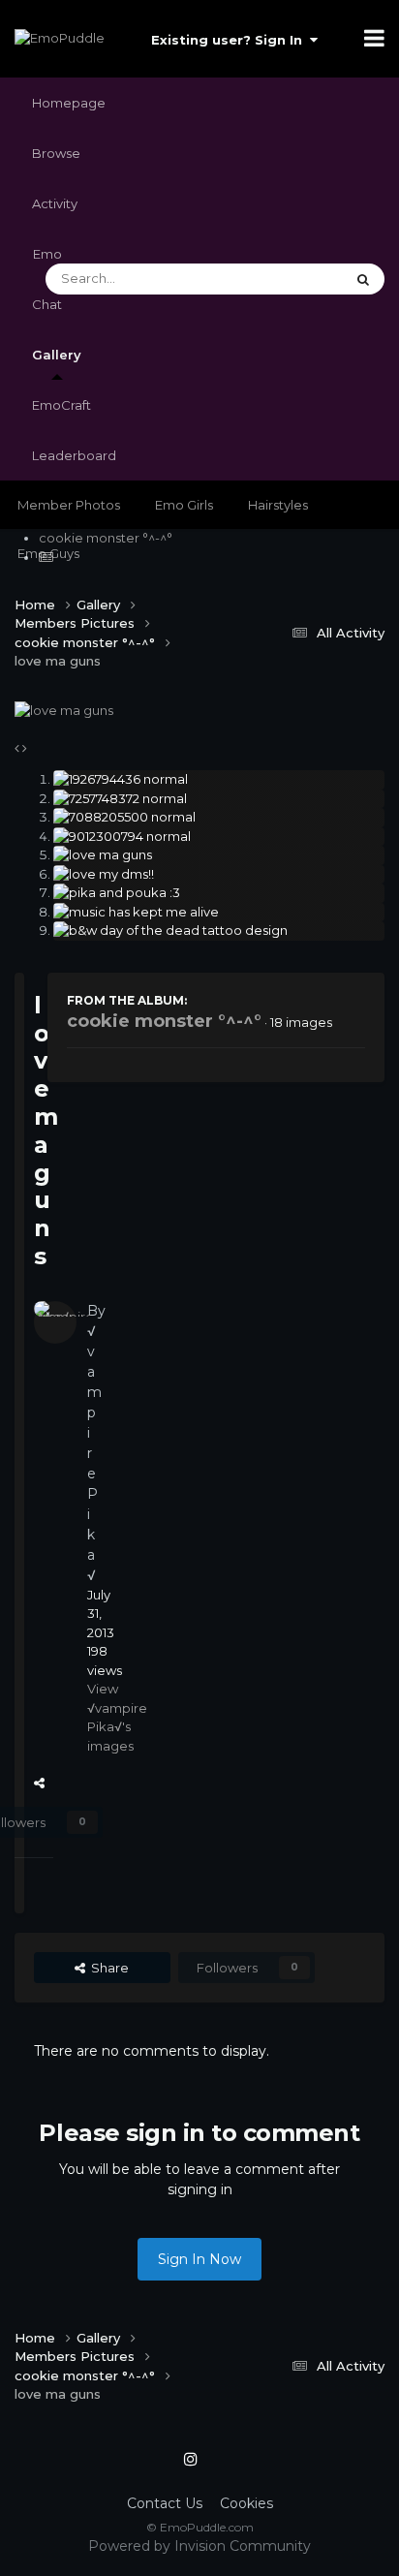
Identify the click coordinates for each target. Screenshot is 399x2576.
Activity (55, 203)
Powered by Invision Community (199, 2546)
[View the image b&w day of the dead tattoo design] (219, 931)
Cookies (246, 2503)
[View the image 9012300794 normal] (219, 837)
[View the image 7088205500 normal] (219, 818)
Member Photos (69, 505)
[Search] (363, 279)
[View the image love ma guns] (219, 855)
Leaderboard (74, 455)
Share (47, 1783)
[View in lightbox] (64, 709)
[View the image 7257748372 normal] (219, 799)
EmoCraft (61, 405)
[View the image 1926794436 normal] (219, 780)
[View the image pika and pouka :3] (219, 893)
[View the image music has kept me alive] (219, 913)
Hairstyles (278, 505)
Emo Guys (48, 553)
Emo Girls (184, 505)
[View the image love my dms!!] (219, 875)
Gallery (57, 355)
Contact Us (165, 2503)
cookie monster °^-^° (164, 1021)
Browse (56, 153)
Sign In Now (199, 2259)
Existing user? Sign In (230, 40)
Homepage (69, 103)
